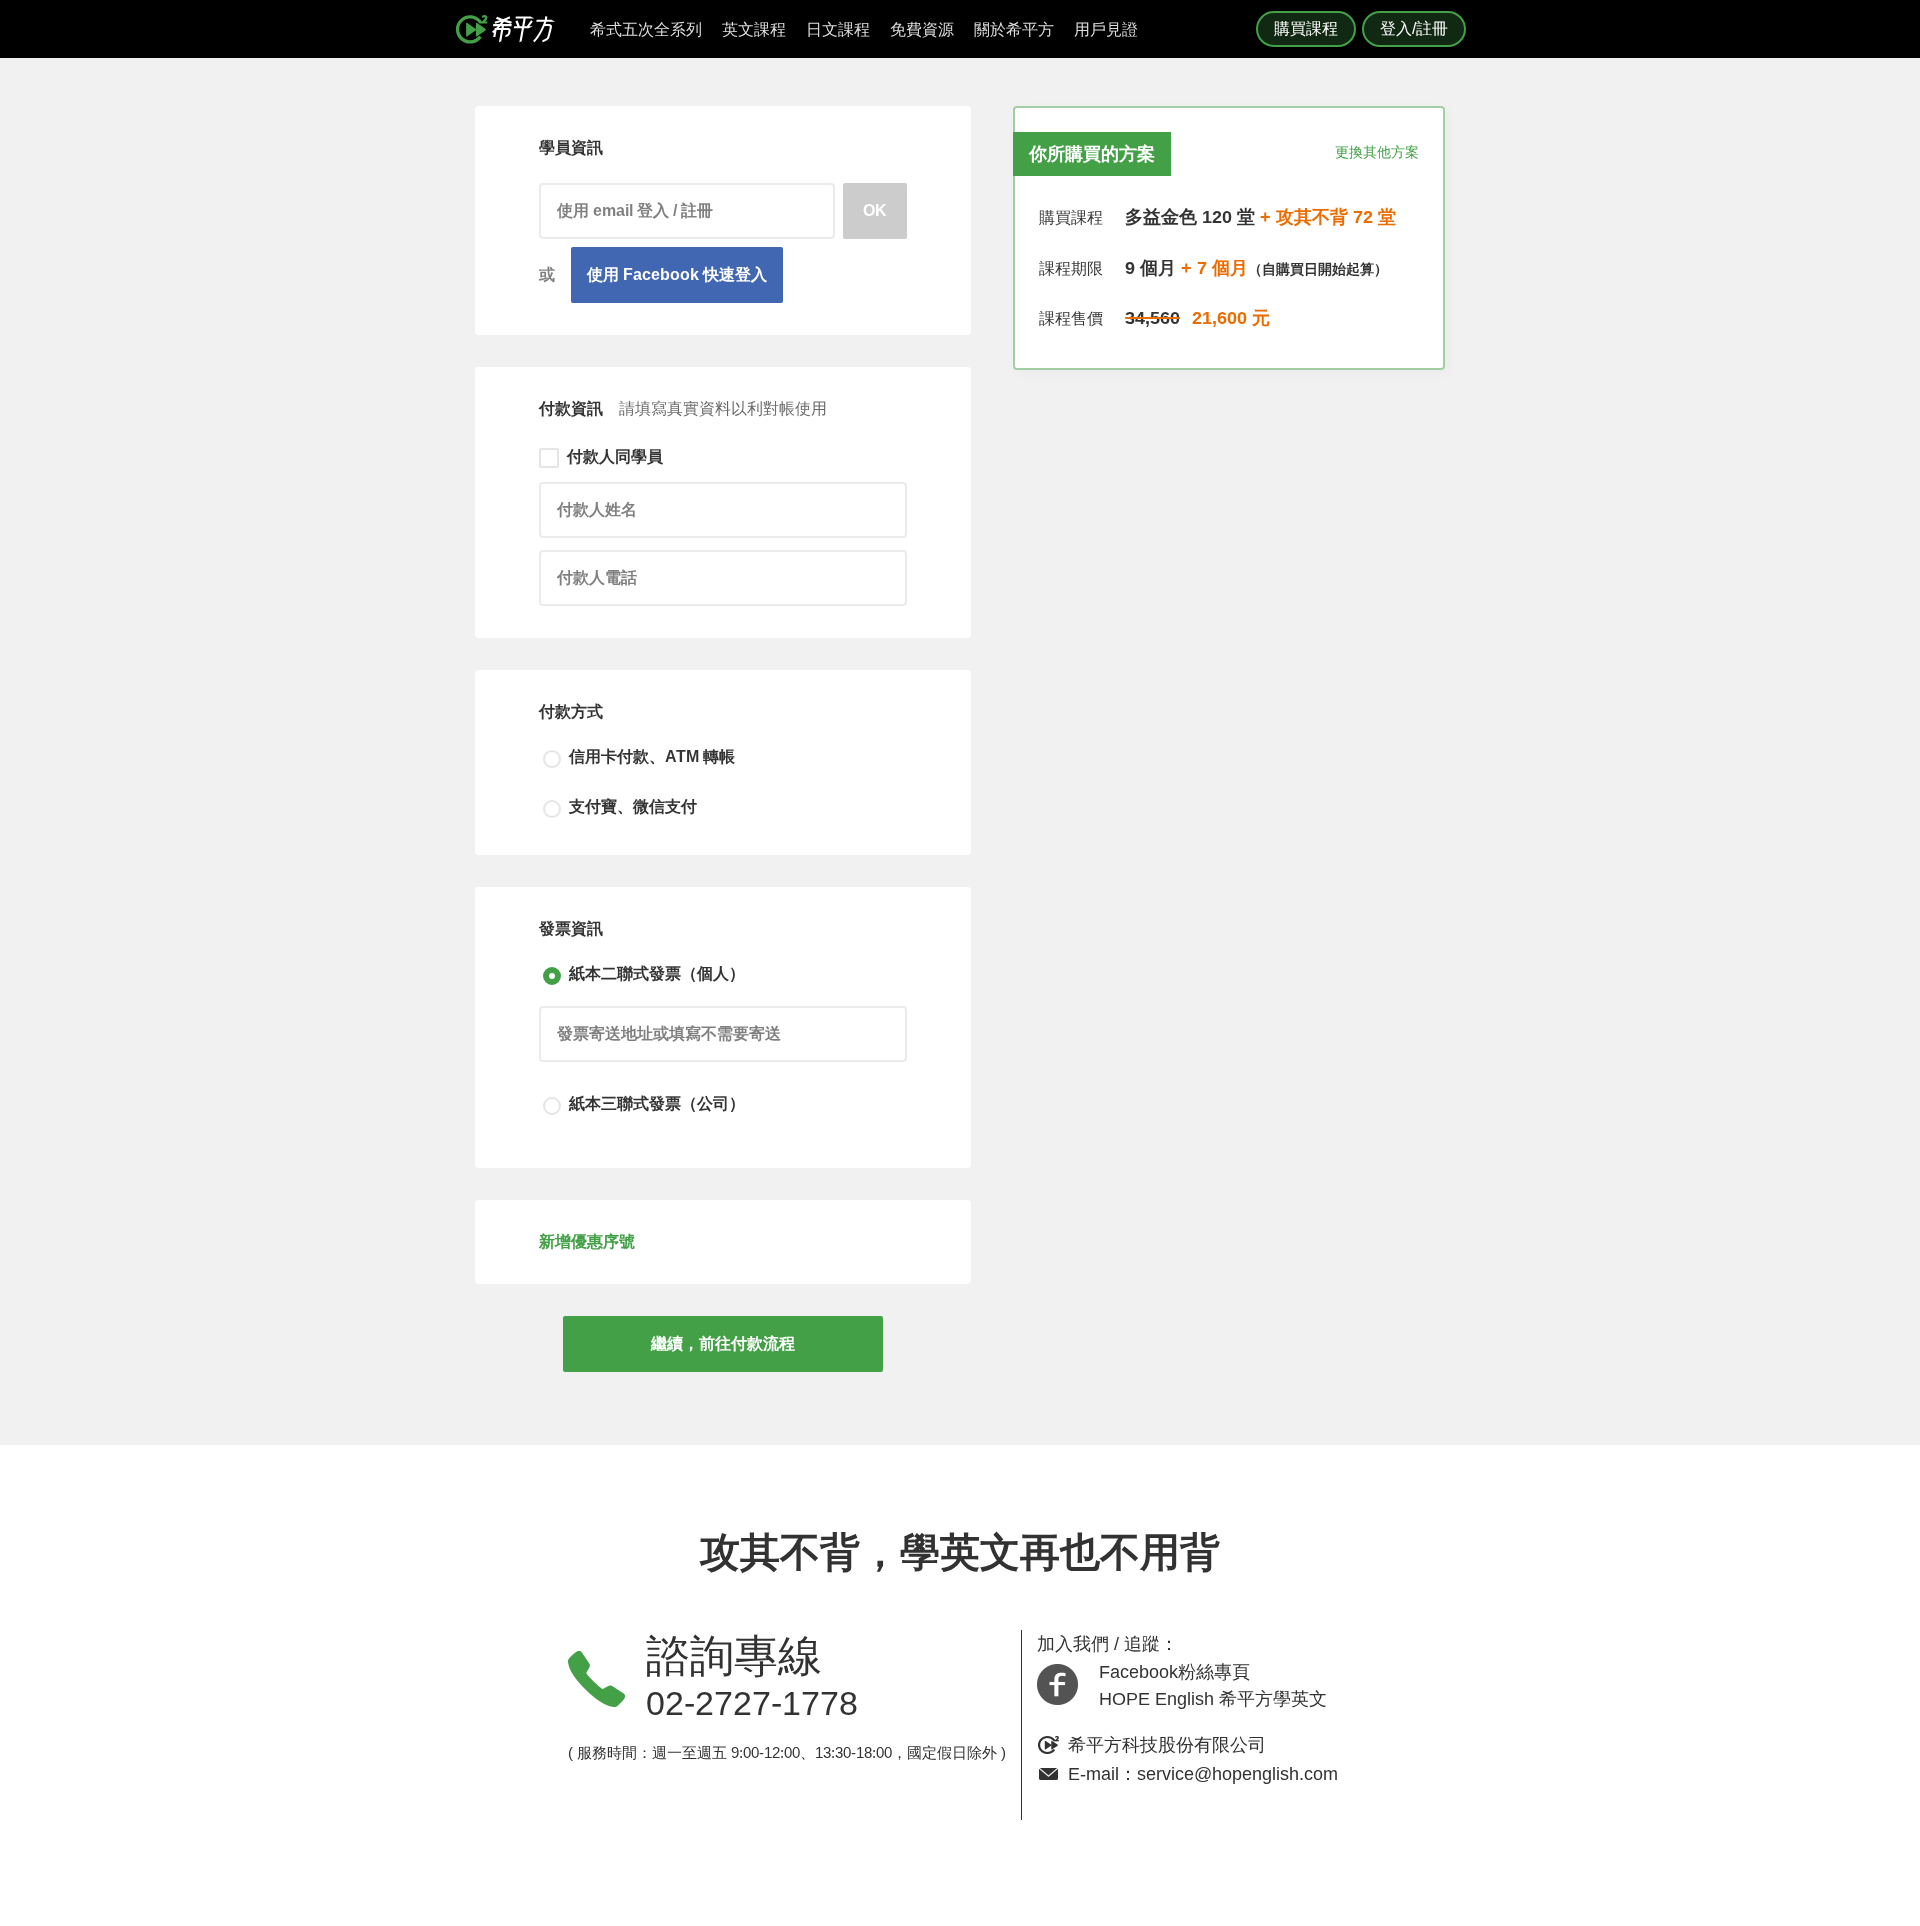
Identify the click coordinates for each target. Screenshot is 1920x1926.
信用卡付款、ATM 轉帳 (652, 756)
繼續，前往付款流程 (723, 1343)
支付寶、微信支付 (633, 806)
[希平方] (512, 29)
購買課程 (1306, 28)
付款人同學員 (615, 456)
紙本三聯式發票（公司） (657, 1103)
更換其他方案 (1377, 152)
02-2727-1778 (752, 1703)
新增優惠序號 (587, 1241)
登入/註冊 (1414, 28)
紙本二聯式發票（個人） (657, 973)
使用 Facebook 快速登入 (677, 274)
